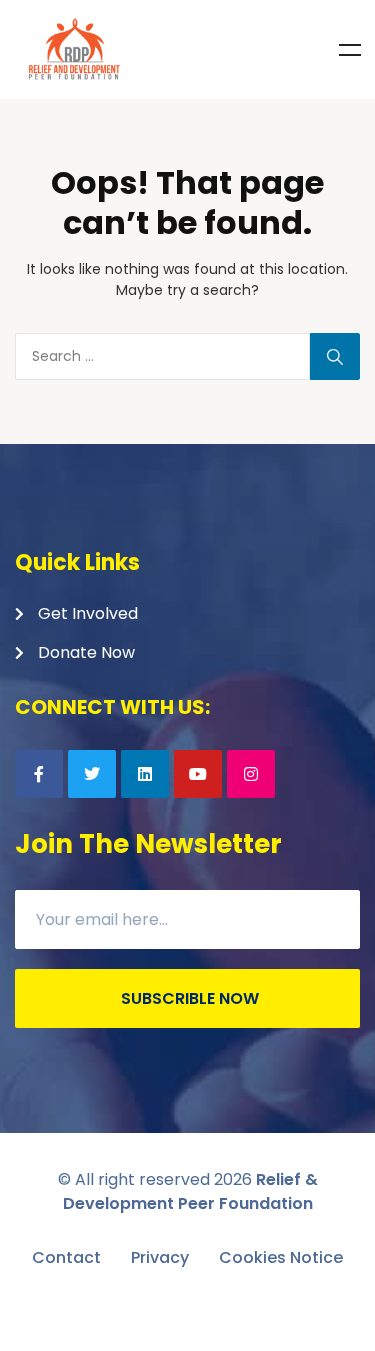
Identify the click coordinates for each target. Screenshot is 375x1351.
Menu (350, 50)
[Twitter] (92, 774)
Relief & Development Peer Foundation (190, 1191)
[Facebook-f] (39, 774)
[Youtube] (198, 774)
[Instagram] (251, 774)
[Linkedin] (145, 774)
